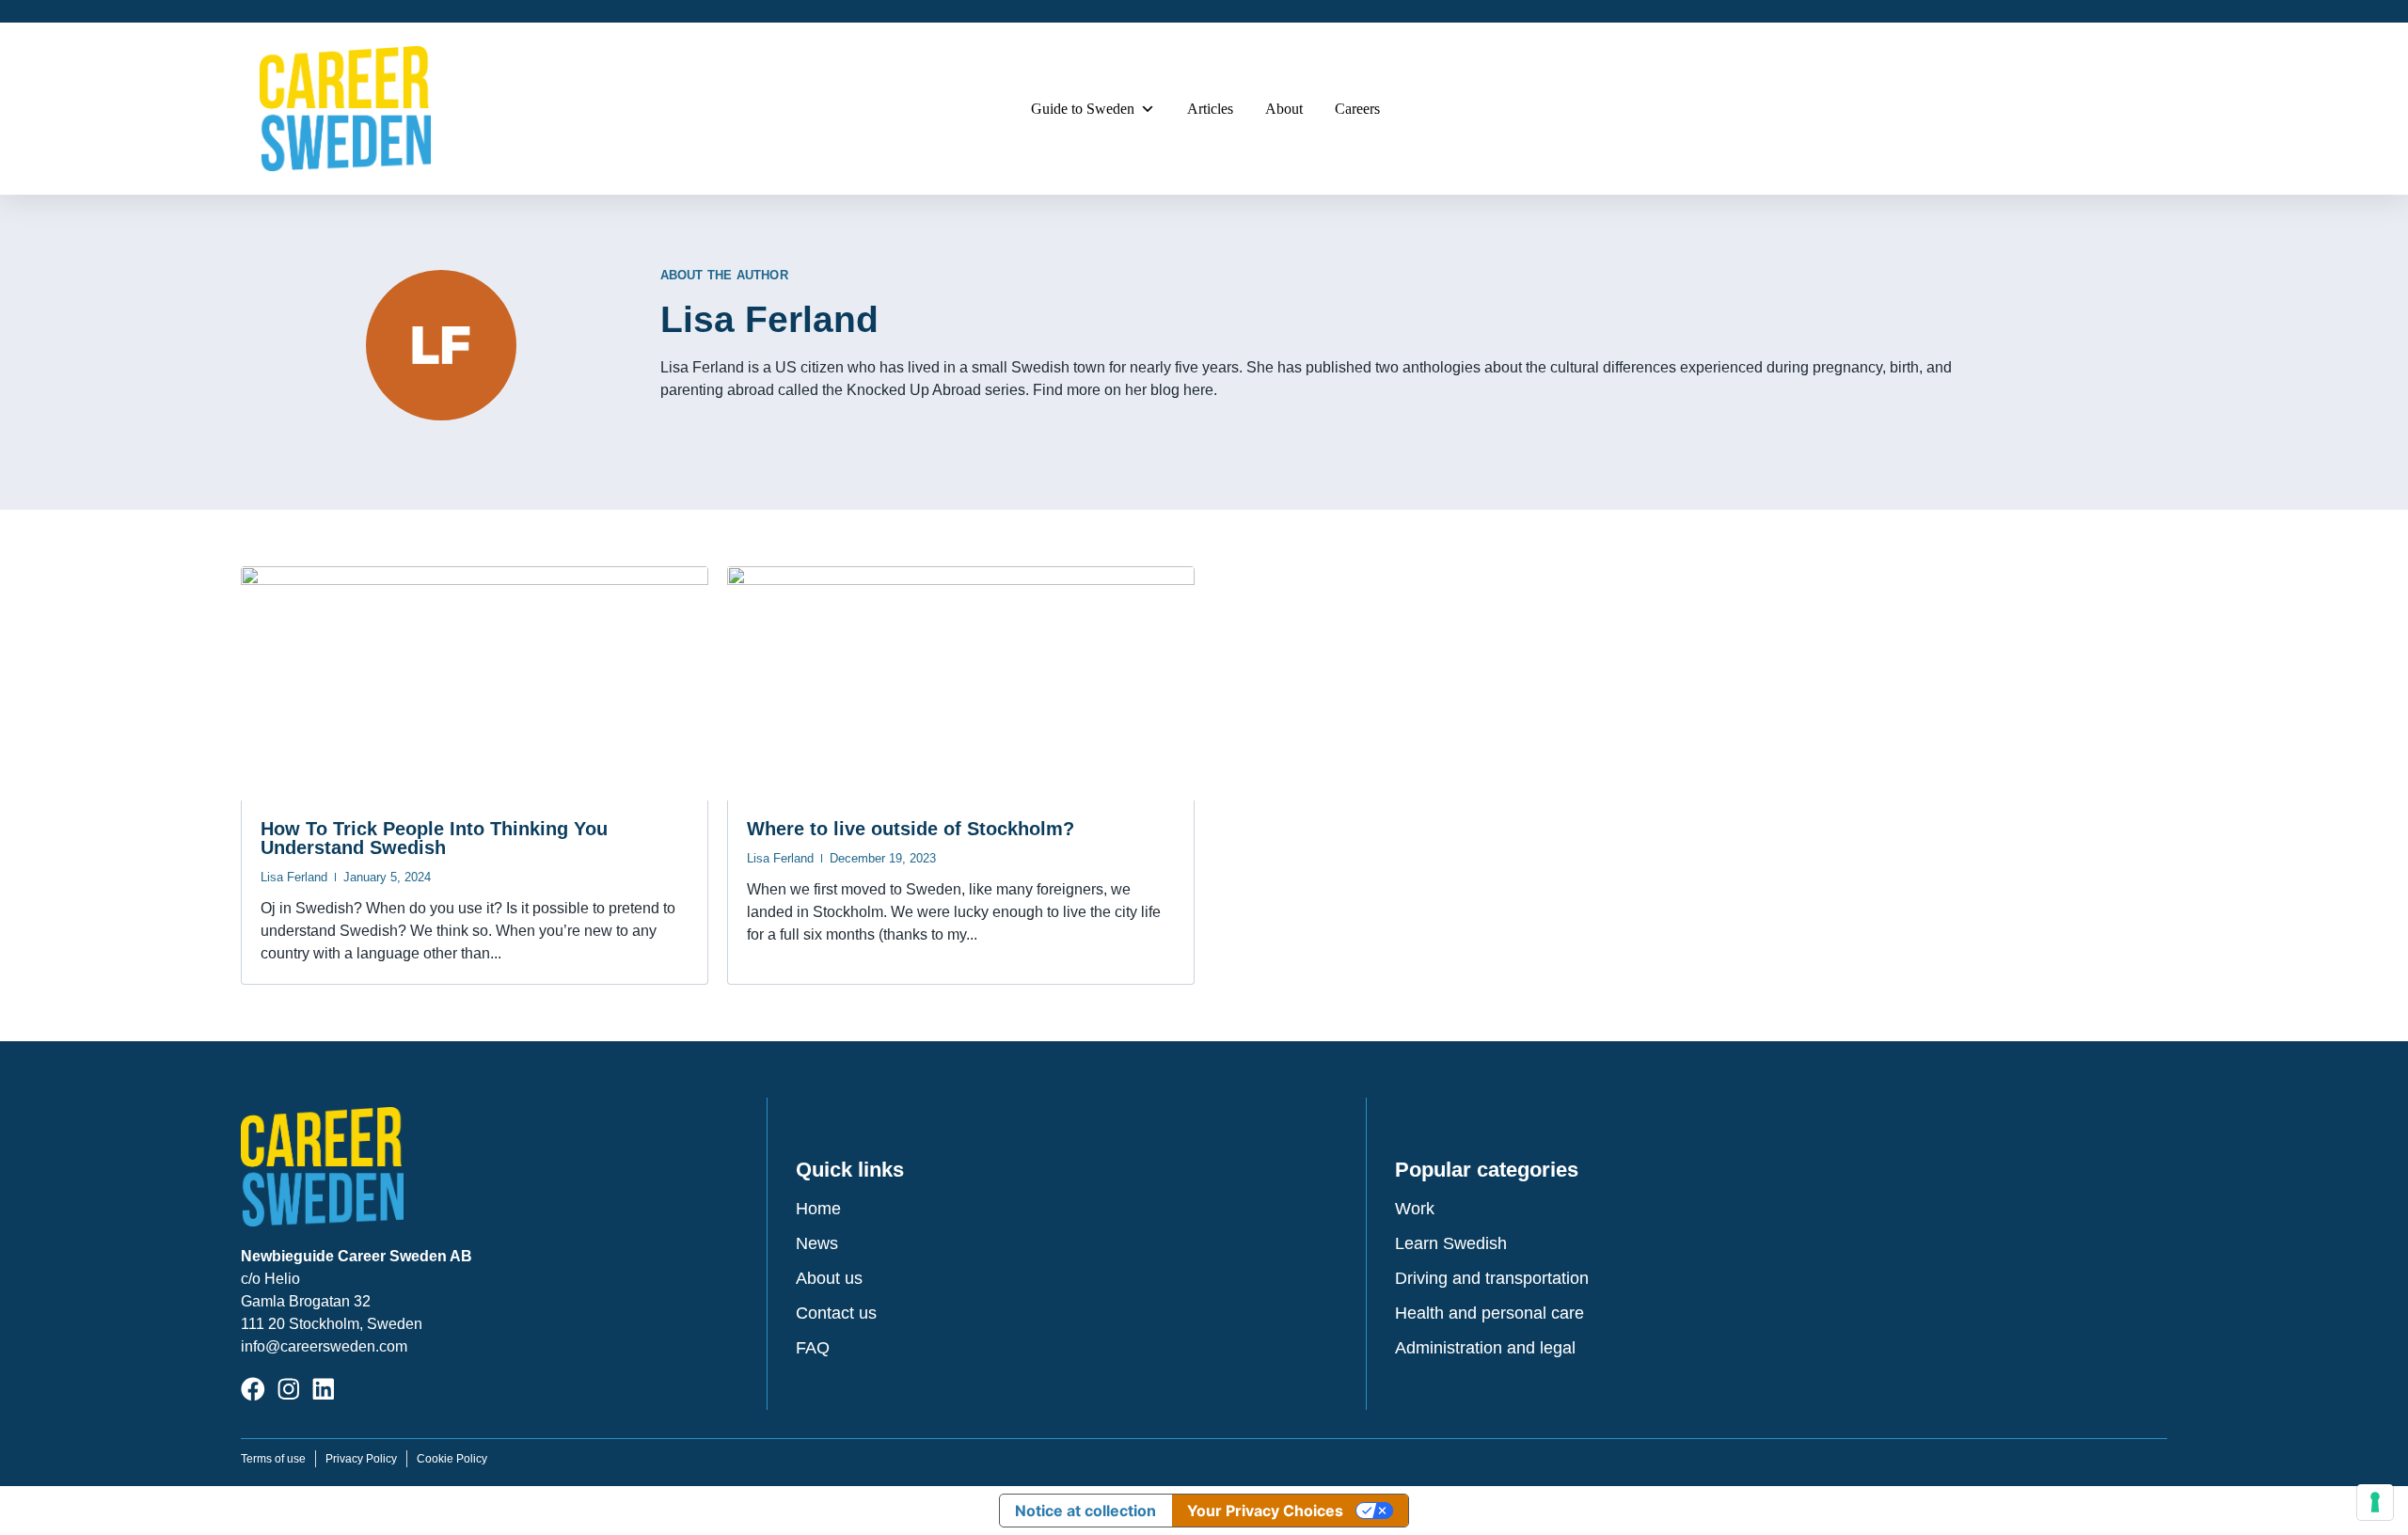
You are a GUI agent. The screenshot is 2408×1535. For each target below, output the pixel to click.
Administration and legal (1485, 1348)
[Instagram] (289, 1389)
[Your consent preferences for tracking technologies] (2375, 1502)
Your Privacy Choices (1265, 1511)
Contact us (836, 1313)
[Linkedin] (324, 1389)
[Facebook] (253, 1389)
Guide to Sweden (1083, 109)
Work (1415, 1209)
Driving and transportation (1492, 1278)
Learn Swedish (1451, 1243)
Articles (1210, 109)
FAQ (813, 1348)
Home (818, 1209)
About (1284, 109)
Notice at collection (1085, 1511)
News (817, 1243)
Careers (1357, 109)
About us (829, 1278)
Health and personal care (1489, 1313)
